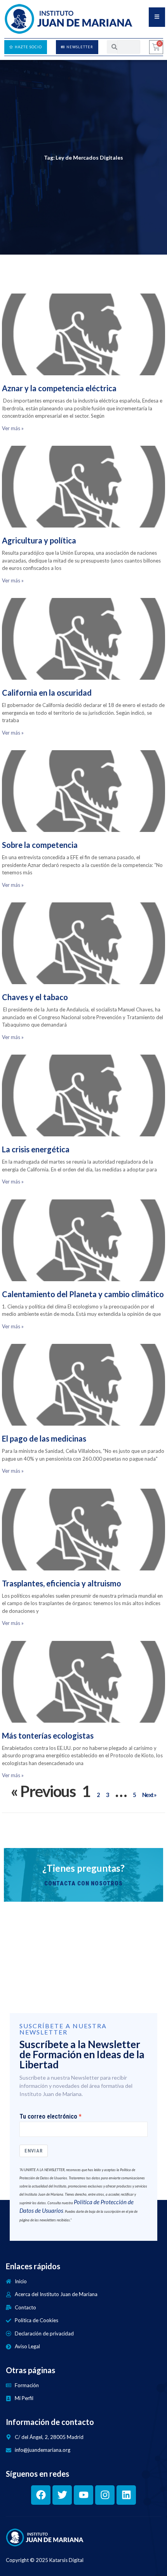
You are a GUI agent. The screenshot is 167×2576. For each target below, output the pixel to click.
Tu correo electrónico (48, 2117)
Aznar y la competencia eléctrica (59, 388)
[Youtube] (83, 2495)
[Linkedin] (126, 2495)
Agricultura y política (39, 540)
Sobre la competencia (40, 845)
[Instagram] (105, 2495)
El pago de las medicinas (44, 1438)
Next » (149, 1795)
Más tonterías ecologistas (48, 1736)
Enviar (34, 2151)
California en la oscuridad (47, 693)
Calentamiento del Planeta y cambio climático (83, 1294)
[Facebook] (41, 2495)
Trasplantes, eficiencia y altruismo (62, 1583)
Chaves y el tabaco (35, 997)
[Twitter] (62, 2495)
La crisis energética (36, 1149)
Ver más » (13, 428)
